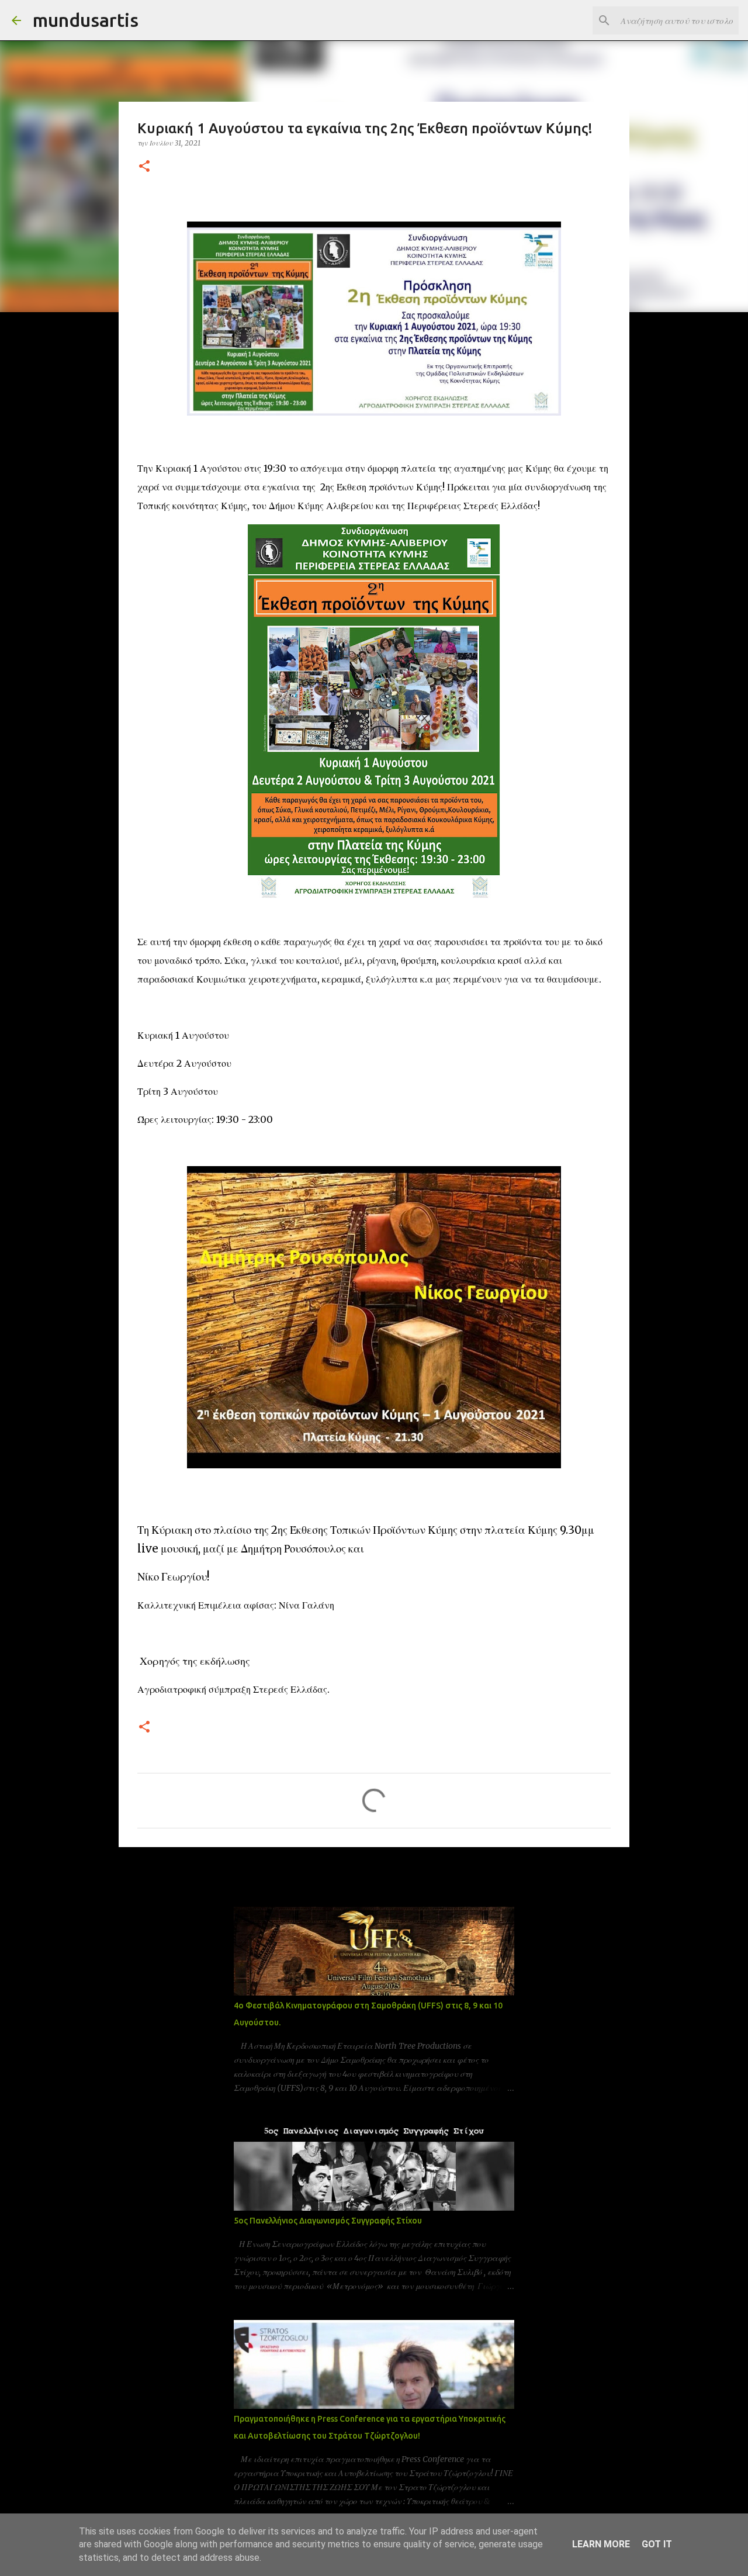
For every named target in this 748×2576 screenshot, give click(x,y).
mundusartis (86, 20)
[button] (144, 167)
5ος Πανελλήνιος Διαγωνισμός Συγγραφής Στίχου (328, 2221)
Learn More (601, 2544)
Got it (657, 2544)
